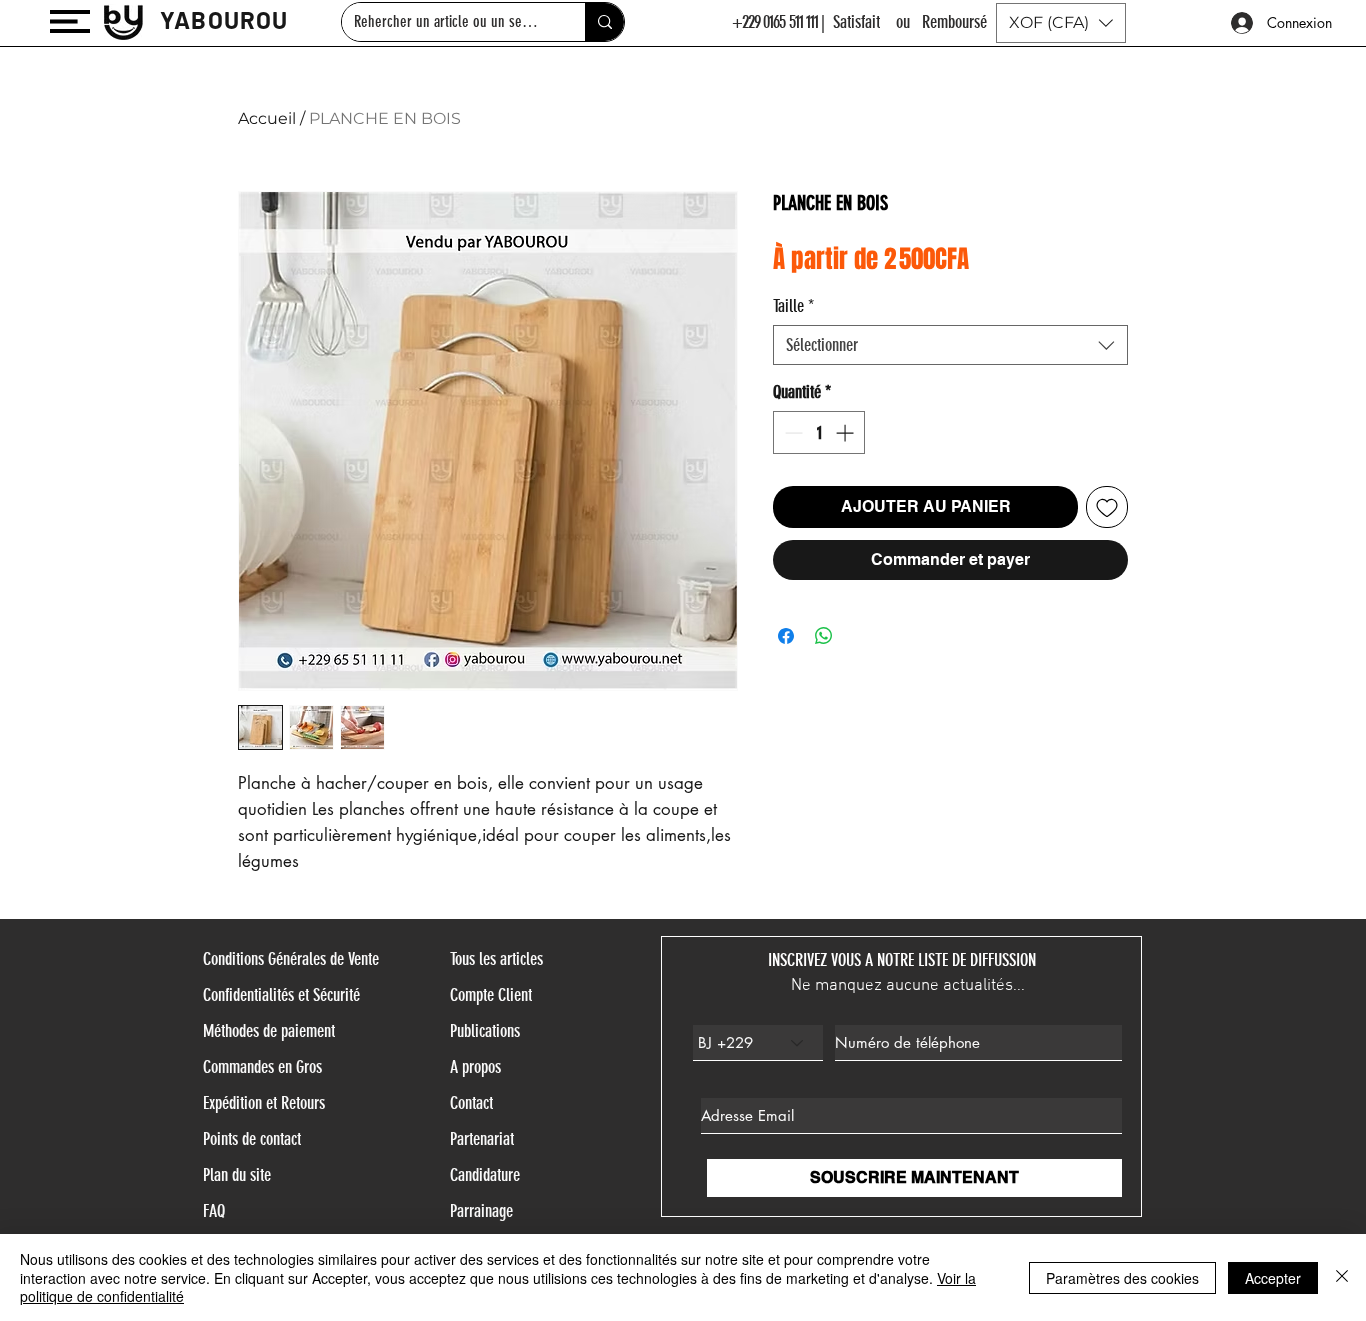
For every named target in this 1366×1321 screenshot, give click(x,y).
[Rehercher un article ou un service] (604, 22)
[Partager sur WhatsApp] (824, 636)
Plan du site (237, 1175)
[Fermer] (1342, 1277)
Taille (793, 306)
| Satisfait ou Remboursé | (910, 22)
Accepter (1273, 1278)
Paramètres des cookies (1122, 1278)
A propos (475, 1067)
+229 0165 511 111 (775, 22)
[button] (70, 21)
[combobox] (950, 345)
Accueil (267, 118)
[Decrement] (791, 432)
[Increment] (846, 432)
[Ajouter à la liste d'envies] (1107, 507)
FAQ (214, 1211)
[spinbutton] (819, 432)
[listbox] (1061, 23)
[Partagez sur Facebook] (786, 636)
